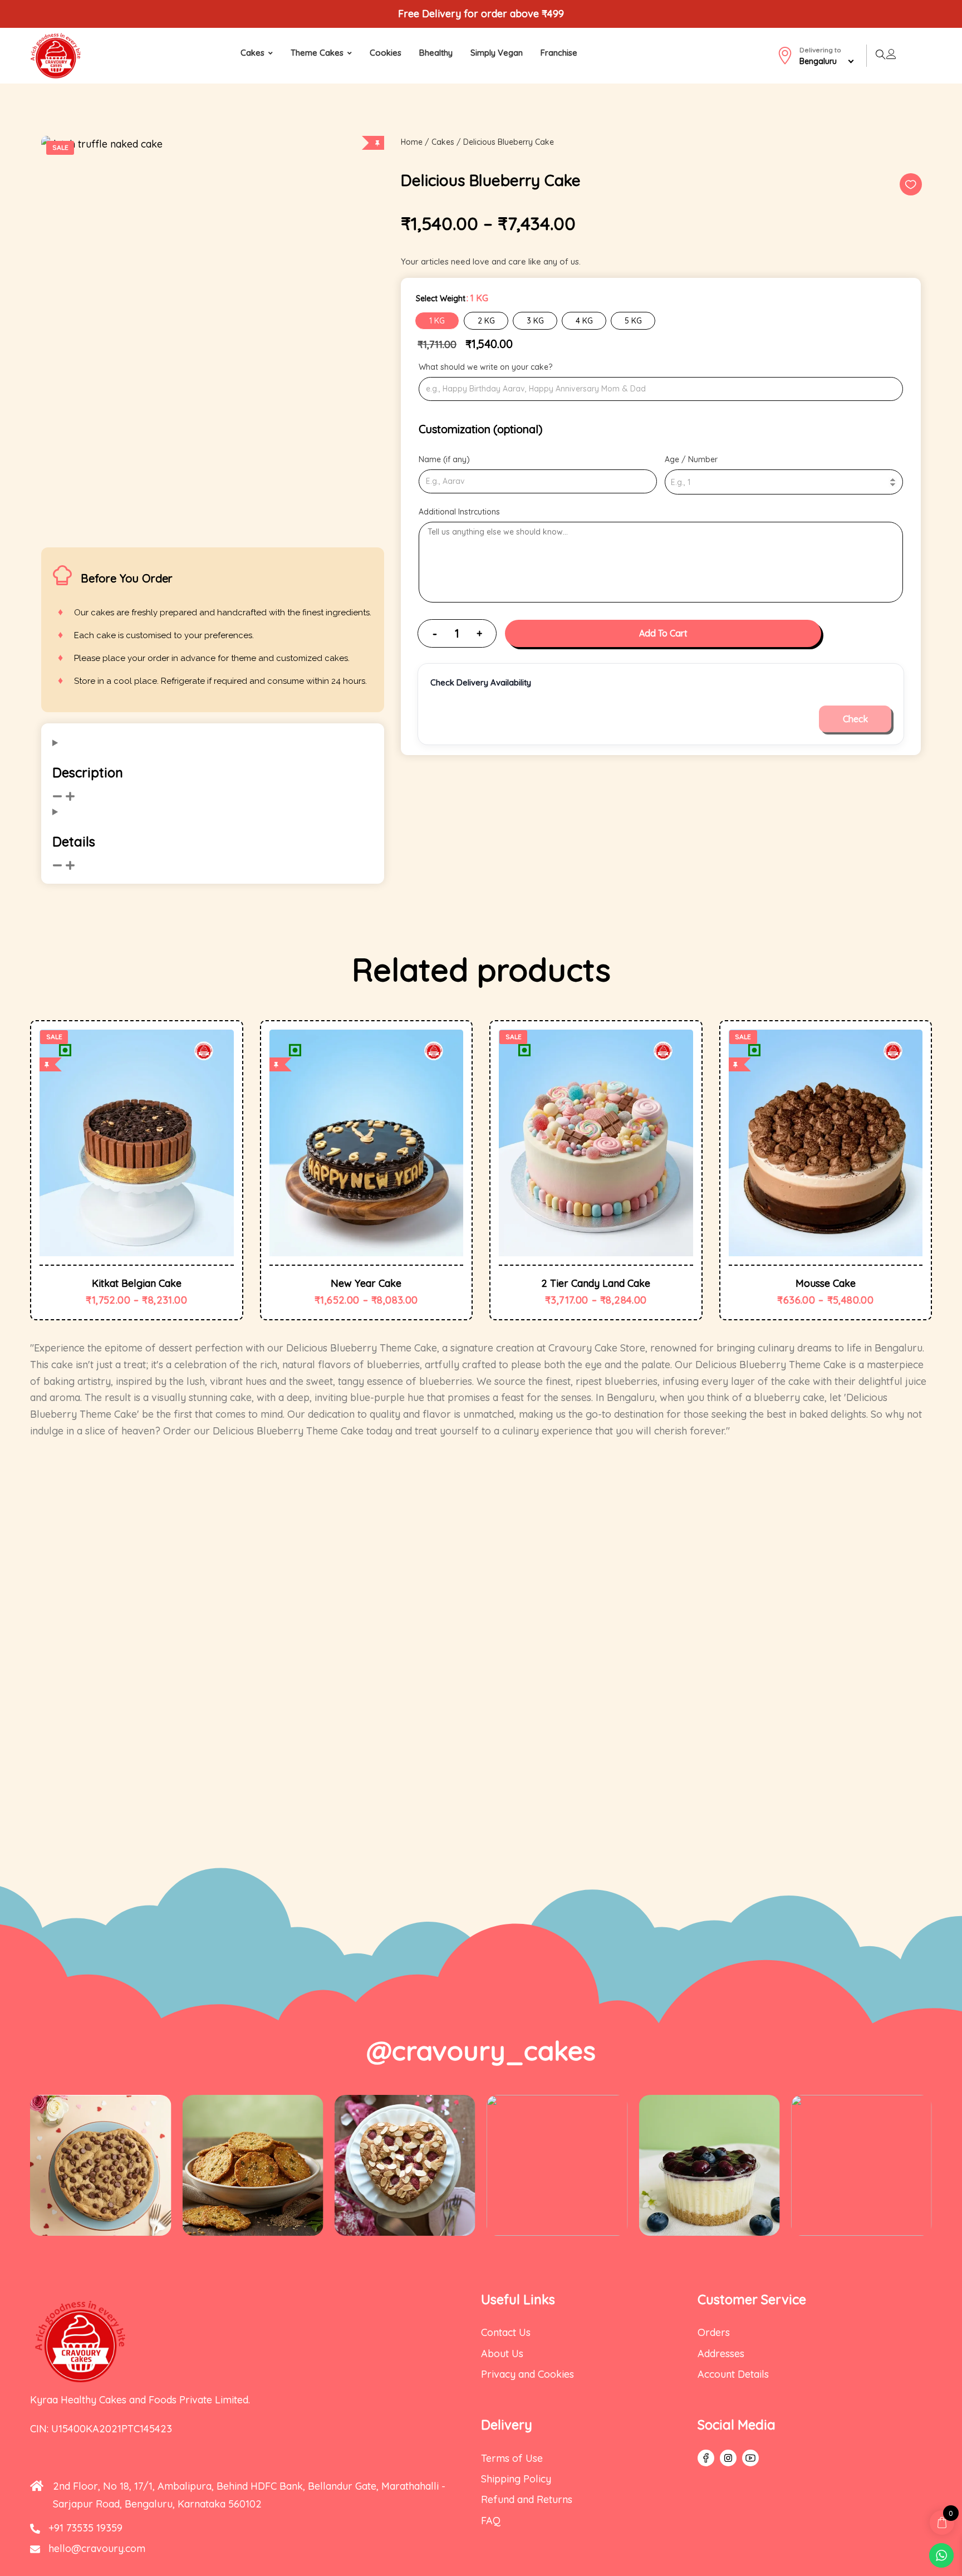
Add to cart (663, 633)
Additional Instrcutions (459, 512)
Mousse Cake (826, 1284)
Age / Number (691, 459)
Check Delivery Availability (481, 682)
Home (412, 142)
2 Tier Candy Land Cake (596, 1284)
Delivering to (820, 56)
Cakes (443, 142)
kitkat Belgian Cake (137, 1284)
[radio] (437, 321)
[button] (911, 184)
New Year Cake (366, 1284)
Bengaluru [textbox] (818, 61)
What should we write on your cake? (485, 367)
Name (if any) (444, 459)
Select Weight (441, 298)
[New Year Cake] (367, 1143)
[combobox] (833, 61)
